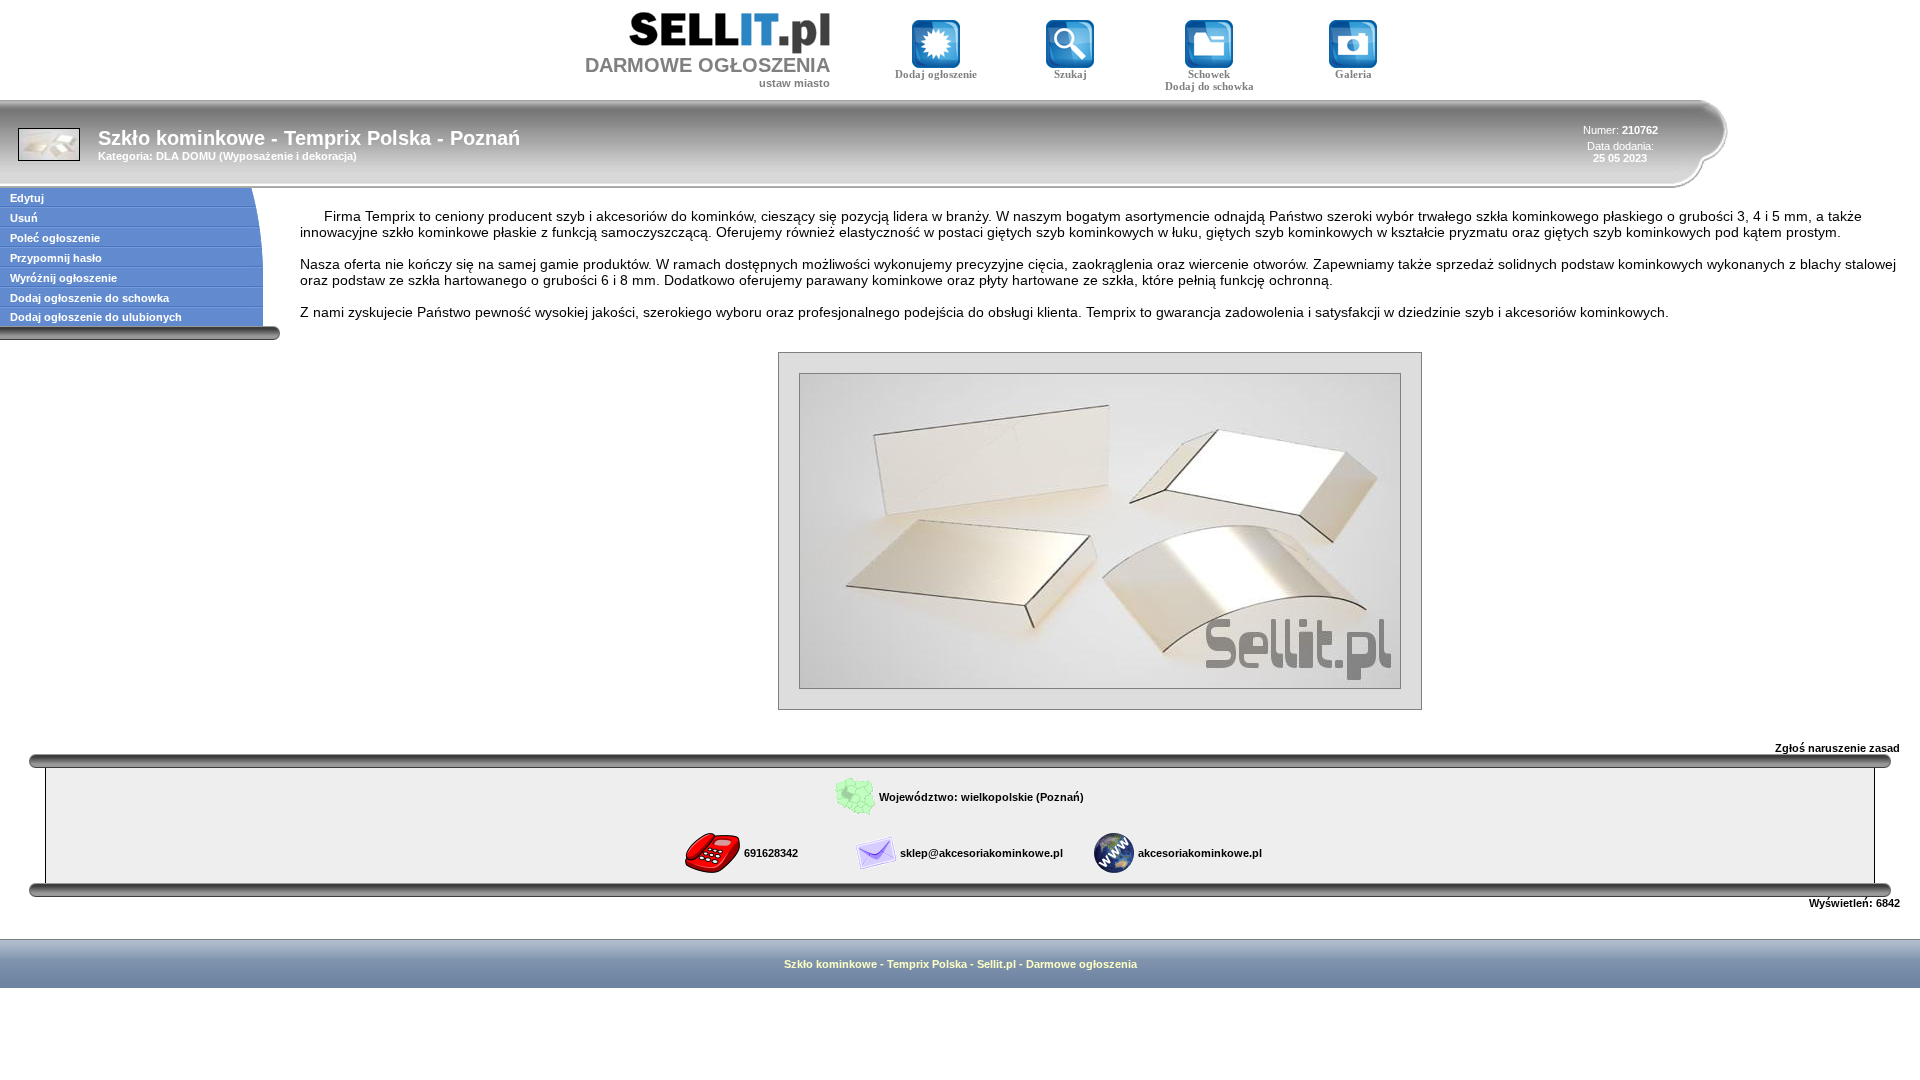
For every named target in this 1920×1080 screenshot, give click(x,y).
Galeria (1353, 74)
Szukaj (1070, 74)
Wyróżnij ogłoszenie (63, 278)
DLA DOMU (186, 156)
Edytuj (27, 198)
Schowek (1209, 74)
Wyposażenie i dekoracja (288, 156)
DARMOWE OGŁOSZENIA (707, 65)
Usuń (24, 218)
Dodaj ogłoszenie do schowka (89, 298)
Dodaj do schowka (1209, 86)
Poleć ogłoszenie (55, 238)
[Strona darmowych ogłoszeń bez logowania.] (729, 48)
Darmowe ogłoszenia (1081, 964)
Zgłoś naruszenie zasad (1837, 748)
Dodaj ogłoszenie (936, 74)
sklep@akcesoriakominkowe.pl (981, 853)
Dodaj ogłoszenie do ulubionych (96, 317)
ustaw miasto (794, 83)
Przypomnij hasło (56, 258)
